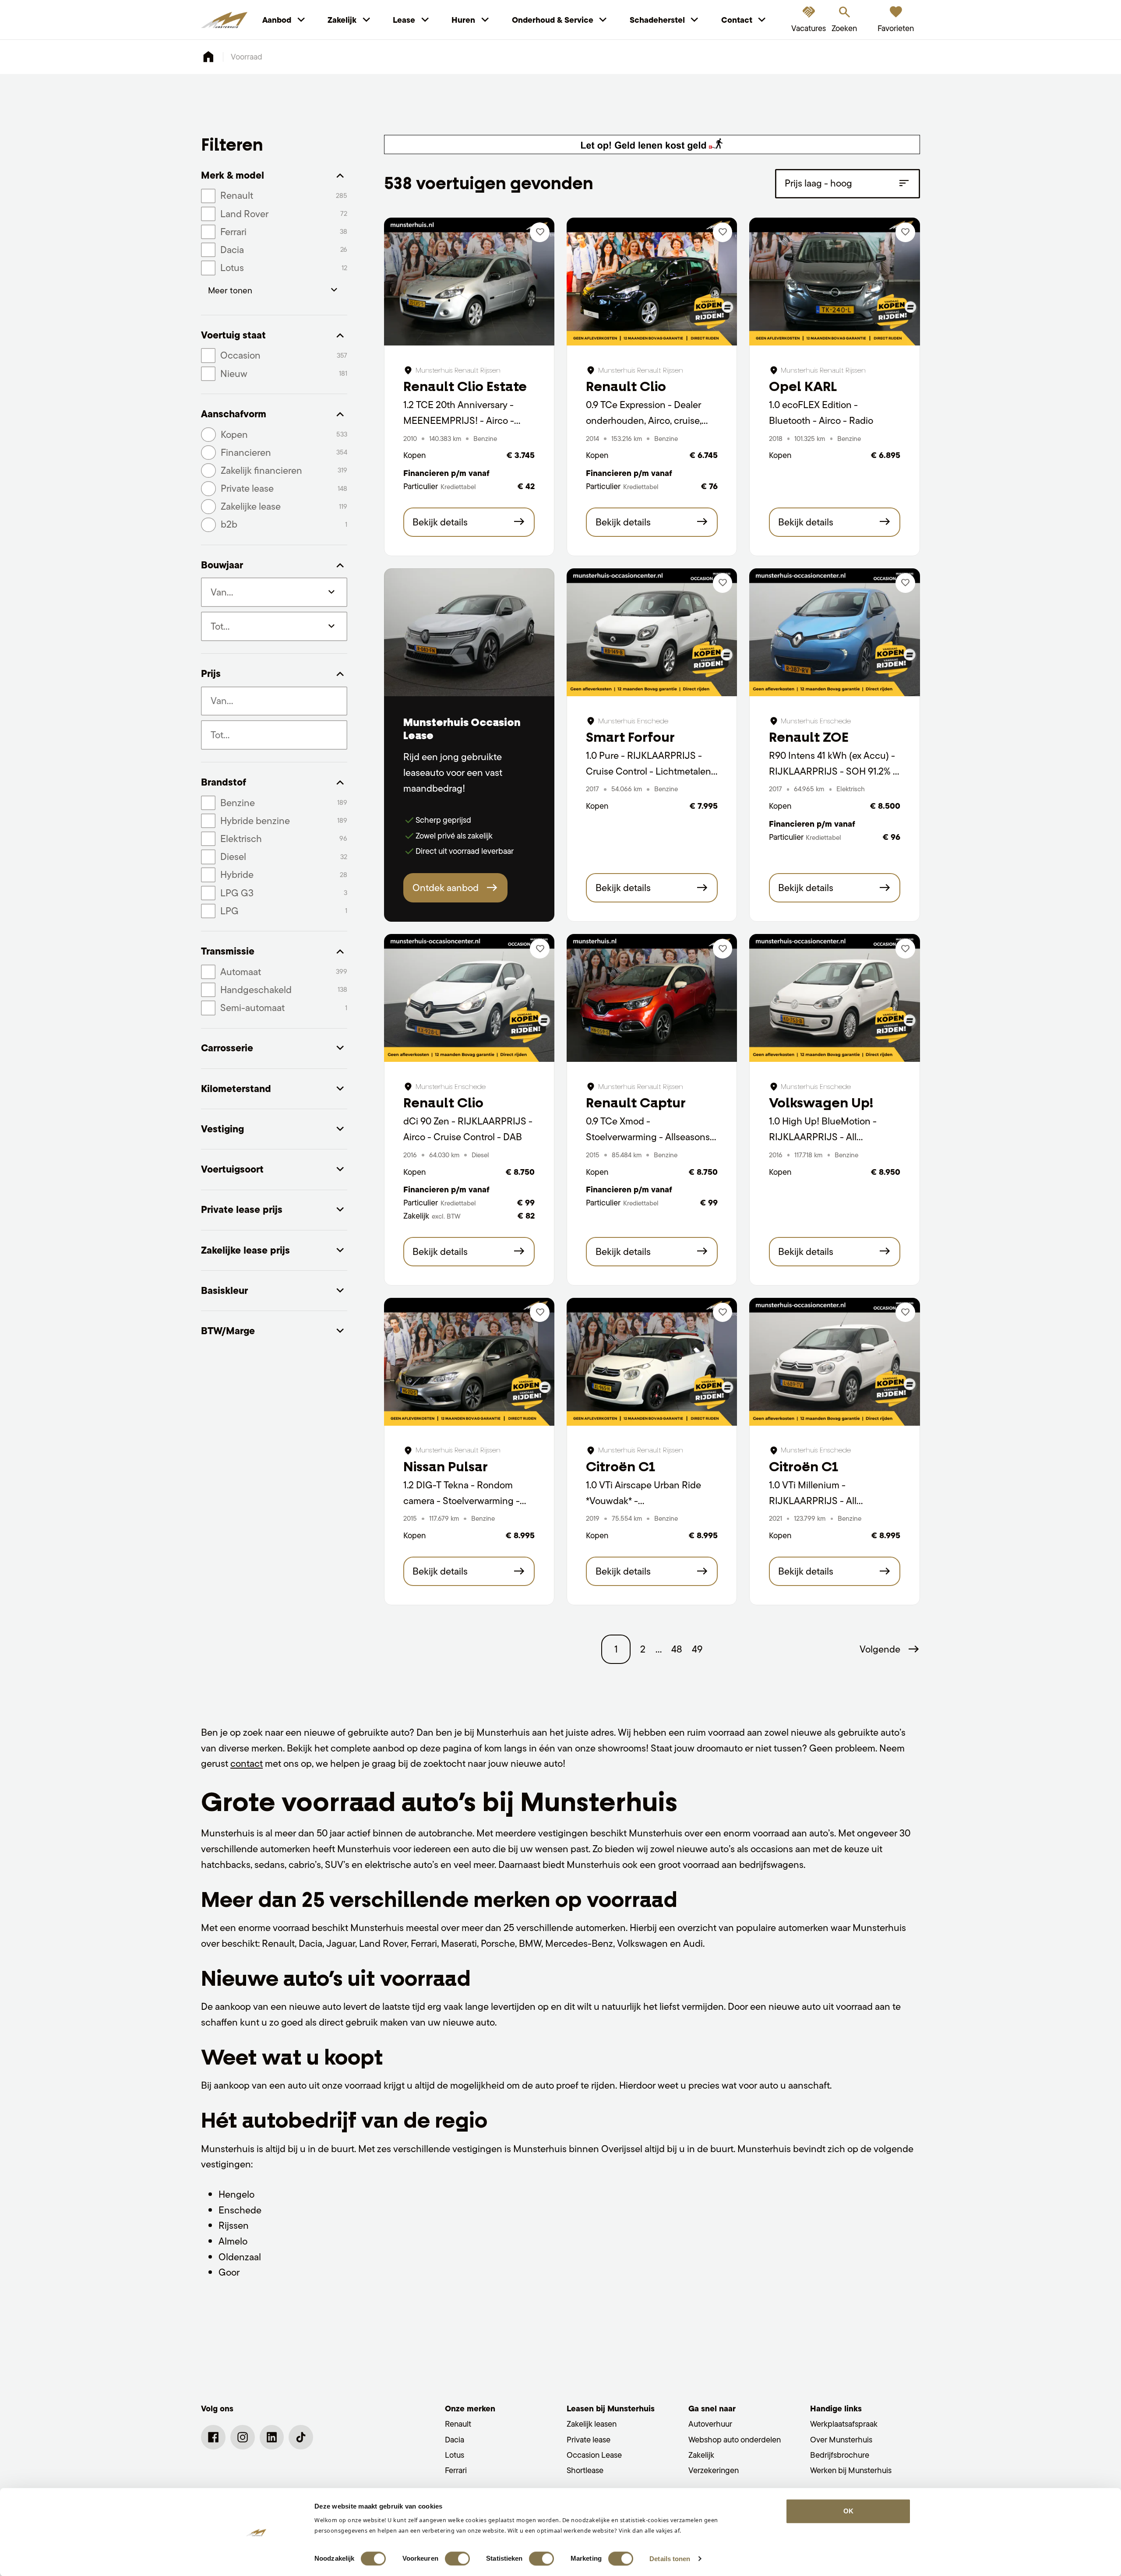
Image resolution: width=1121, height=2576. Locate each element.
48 (677, 1649)
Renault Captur (636, 1103)
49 (697, 1649)
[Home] (224, 20)
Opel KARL (803, 386)
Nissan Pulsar (446, 1467)
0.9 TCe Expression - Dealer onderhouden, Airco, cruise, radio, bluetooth (644, 420)
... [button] (659, 1649)
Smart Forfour (630, 737)
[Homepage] (208, 57)
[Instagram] (243, 2437)
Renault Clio (626, 386)
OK (848, 2511)
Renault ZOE (809, 737)
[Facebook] (213, 2437)
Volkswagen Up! (821, 1103)
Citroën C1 (620, 1467)
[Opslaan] (540, 232)
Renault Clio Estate (465, 386)
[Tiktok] (301, 2437)
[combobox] (274, 701)
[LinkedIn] (272, 2437)
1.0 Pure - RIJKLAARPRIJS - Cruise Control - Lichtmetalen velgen (649, 771)
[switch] (457, 2558)
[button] (890, 1649)
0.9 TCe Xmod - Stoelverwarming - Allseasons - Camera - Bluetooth (651, 1136)
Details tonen (670, 2559)
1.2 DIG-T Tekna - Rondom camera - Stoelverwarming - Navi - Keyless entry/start (462, 1500)
